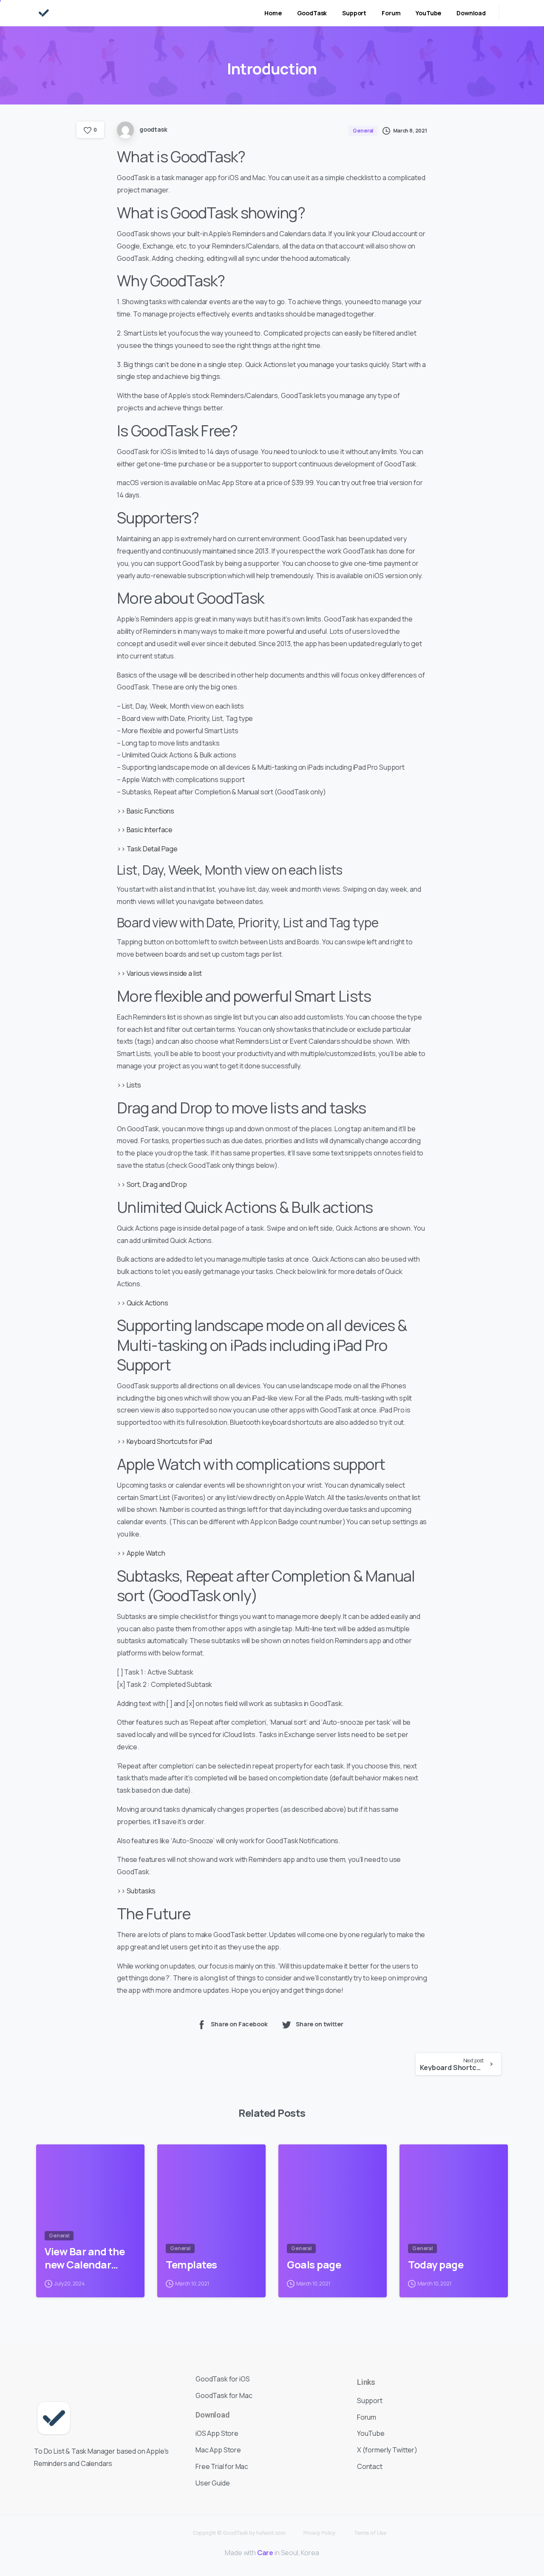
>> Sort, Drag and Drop (152, 1184)
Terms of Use (370, 2533)
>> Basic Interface (145, 830)
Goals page (314, 2265)
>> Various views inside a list (159, 973)
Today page (436, 2265)
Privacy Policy (319, 2533)
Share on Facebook (239, 2024)
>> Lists (129, 1085)
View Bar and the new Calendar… (85, 2258)
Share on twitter (320, 2024)
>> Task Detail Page (147, 849)
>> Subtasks (136, 1891)
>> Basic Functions (146, 811)
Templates (191, 2265)
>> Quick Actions (142, 1303)
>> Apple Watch (141, 1553)
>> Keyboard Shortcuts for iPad (164, 1441)
